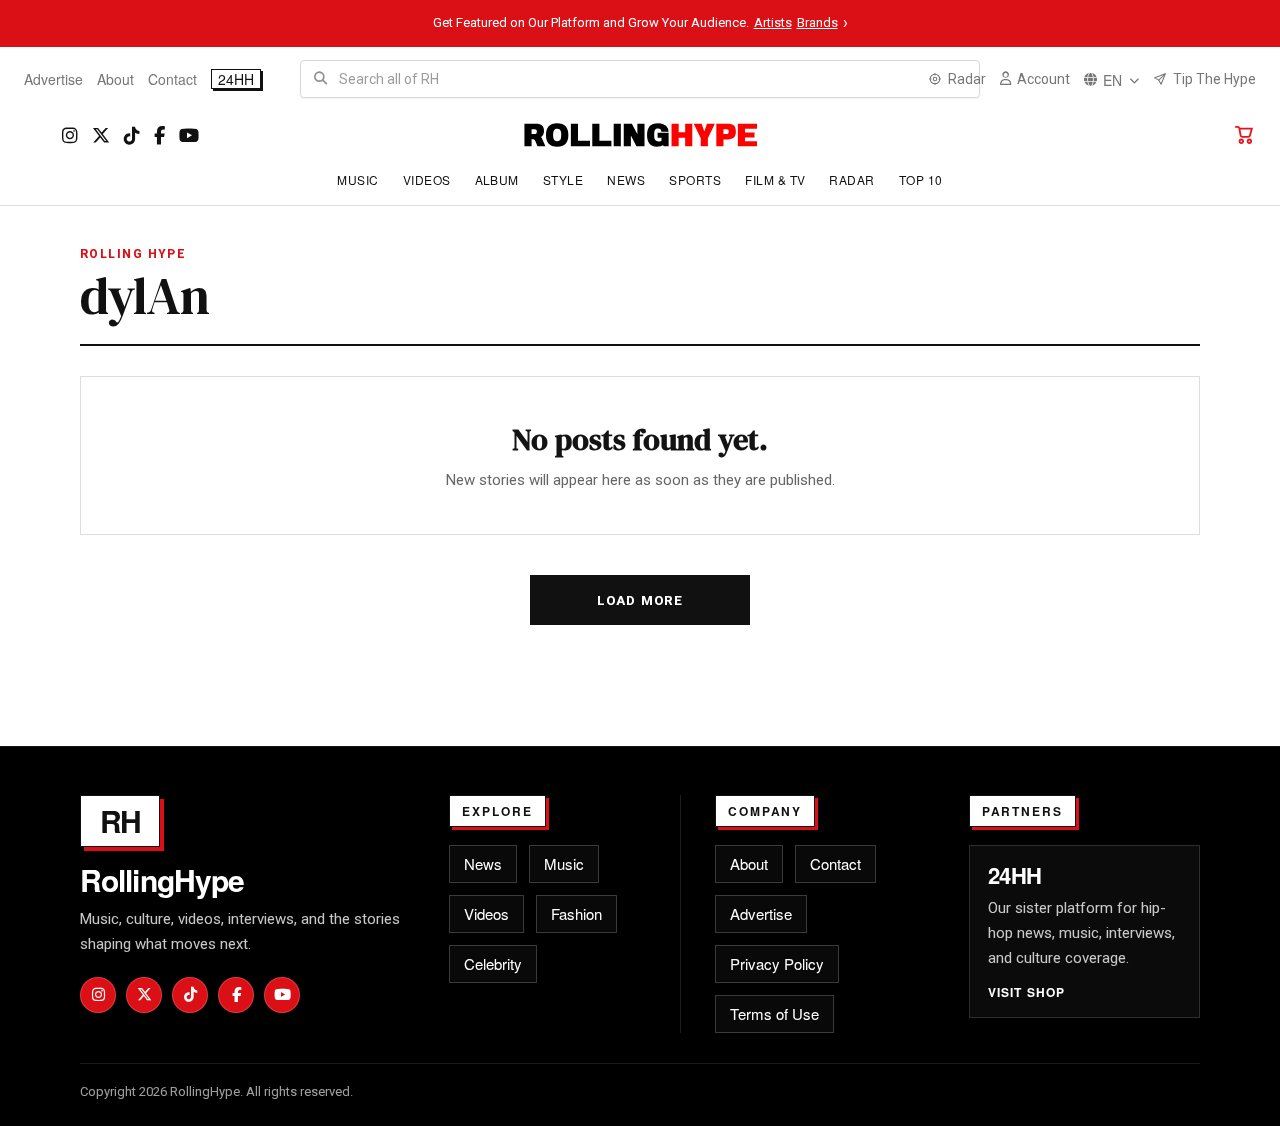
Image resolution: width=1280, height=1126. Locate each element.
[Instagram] (70, 135)
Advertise (53, 79)
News (626, 179)
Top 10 (921, 179)
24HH (236, 79)
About (115, 79)
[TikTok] (132, 135)
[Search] (320, 79)
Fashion (576, 913)
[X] (101, 135)
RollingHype (162, 880)
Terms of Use (774, 1013)
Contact (172, 79)
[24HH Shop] (1244, 135)
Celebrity (493, 963)
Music (357, 179)
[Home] (640, 135)
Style (563, 179)
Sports (695, 179)
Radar (851, 179)
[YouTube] (189, 135)
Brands (817, 22)
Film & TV (775, 179)
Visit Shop (1027, 992)
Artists (773, 22)
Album (497, 179)
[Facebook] (159, 135)
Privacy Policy (777, 963)
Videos (427, 179)
